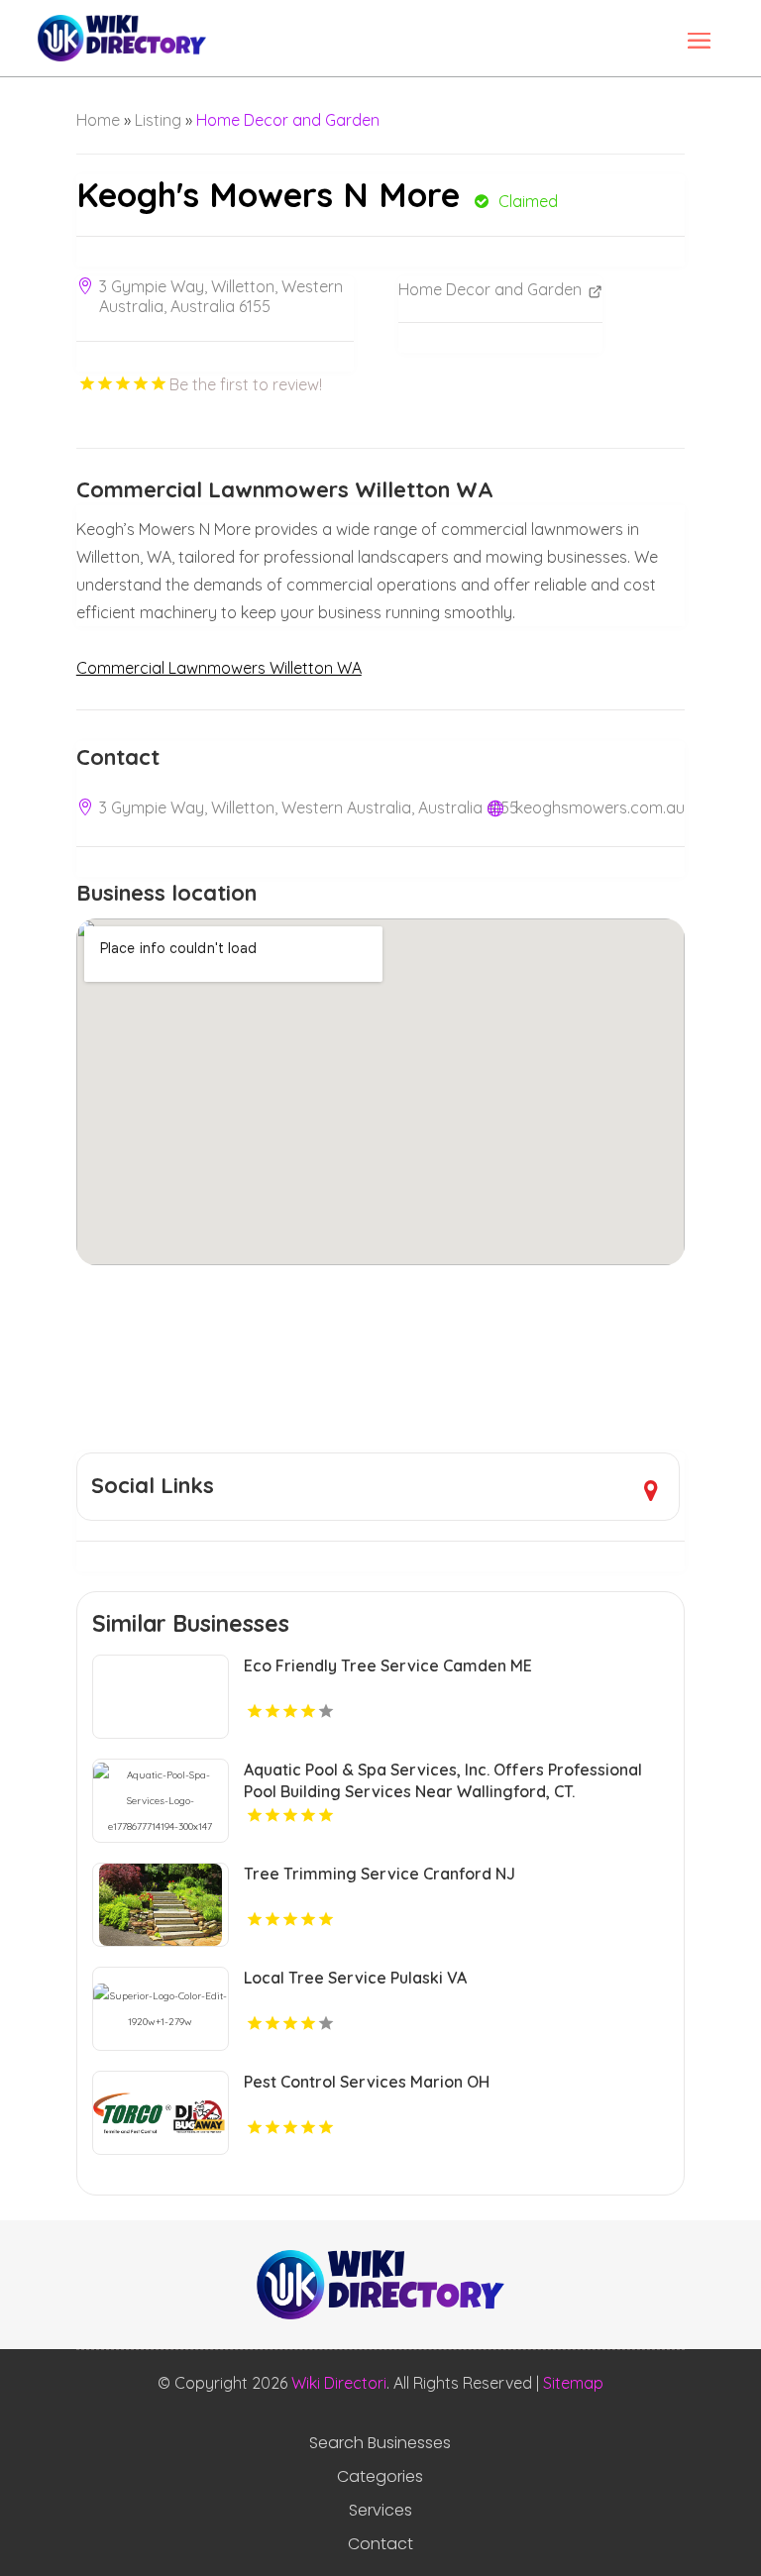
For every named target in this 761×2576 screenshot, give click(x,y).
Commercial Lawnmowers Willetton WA (219, 668)
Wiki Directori (339, 2383)
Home (98, 120)
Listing (158, 120)
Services (380, 2511)
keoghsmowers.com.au (600, 807)
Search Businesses (380, 2443)
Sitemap (573, 2383)
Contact (380, 2544)
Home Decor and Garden (288, 120)
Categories (380, 2477)
